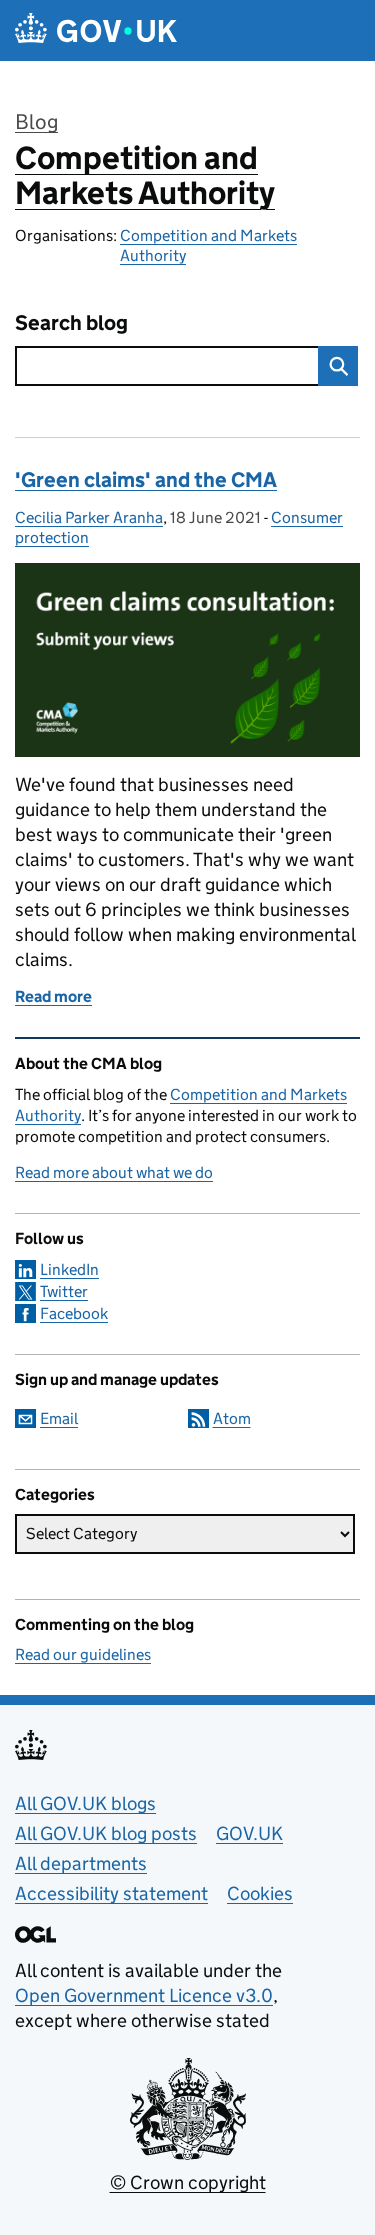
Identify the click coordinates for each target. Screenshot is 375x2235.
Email (59, 1418)
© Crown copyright (188, 2182)
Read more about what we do (114, 1172)
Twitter (64, 1291)
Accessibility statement (111, 1893)
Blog (36, 122)
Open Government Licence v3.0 (144, 1995)
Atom (232, 1418)
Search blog (71, 323)
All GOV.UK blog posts (106, 1833)
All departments (81, 1863)
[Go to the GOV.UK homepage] (96, 30)
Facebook (74, 1313)
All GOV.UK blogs (85, 1803)
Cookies (260, 1893)
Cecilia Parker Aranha (89, 517)
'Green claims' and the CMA (146, 480)
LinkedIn (69, 1269)
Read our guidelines (83, 1654)
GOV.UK (249, 1833)
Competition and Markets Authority (145, 175)
